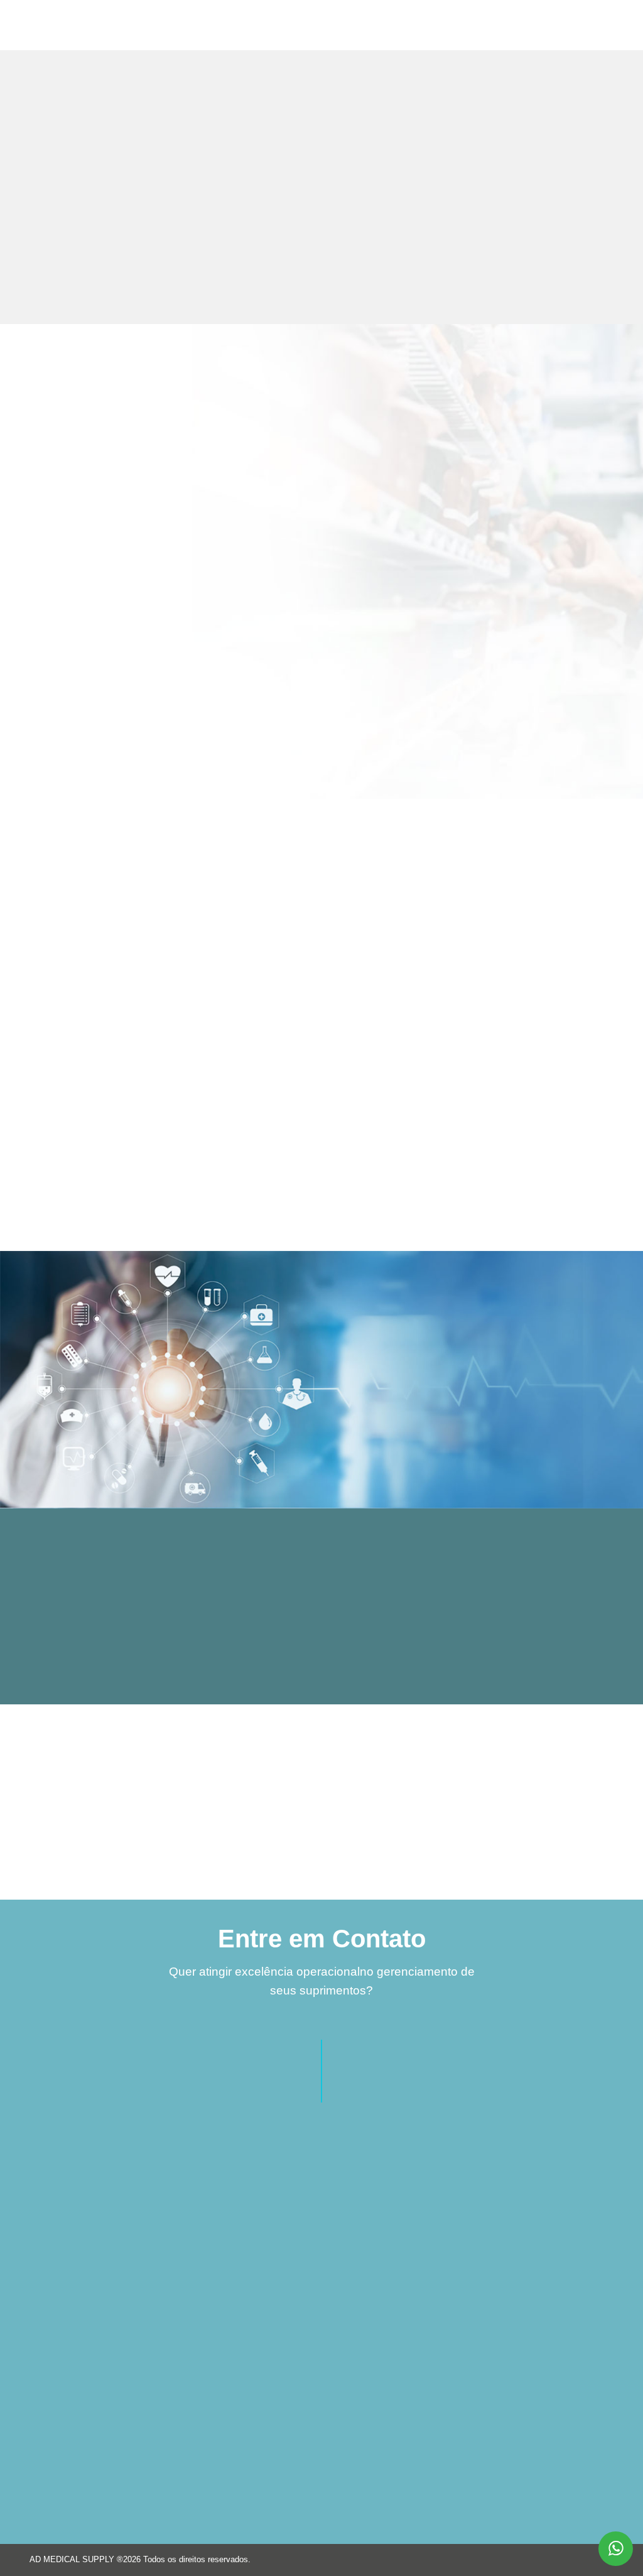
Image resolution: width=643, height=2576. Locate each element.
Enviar (187, 2498)
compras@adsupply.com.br (441, 2278)
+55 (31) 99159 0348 (428, 2231)
